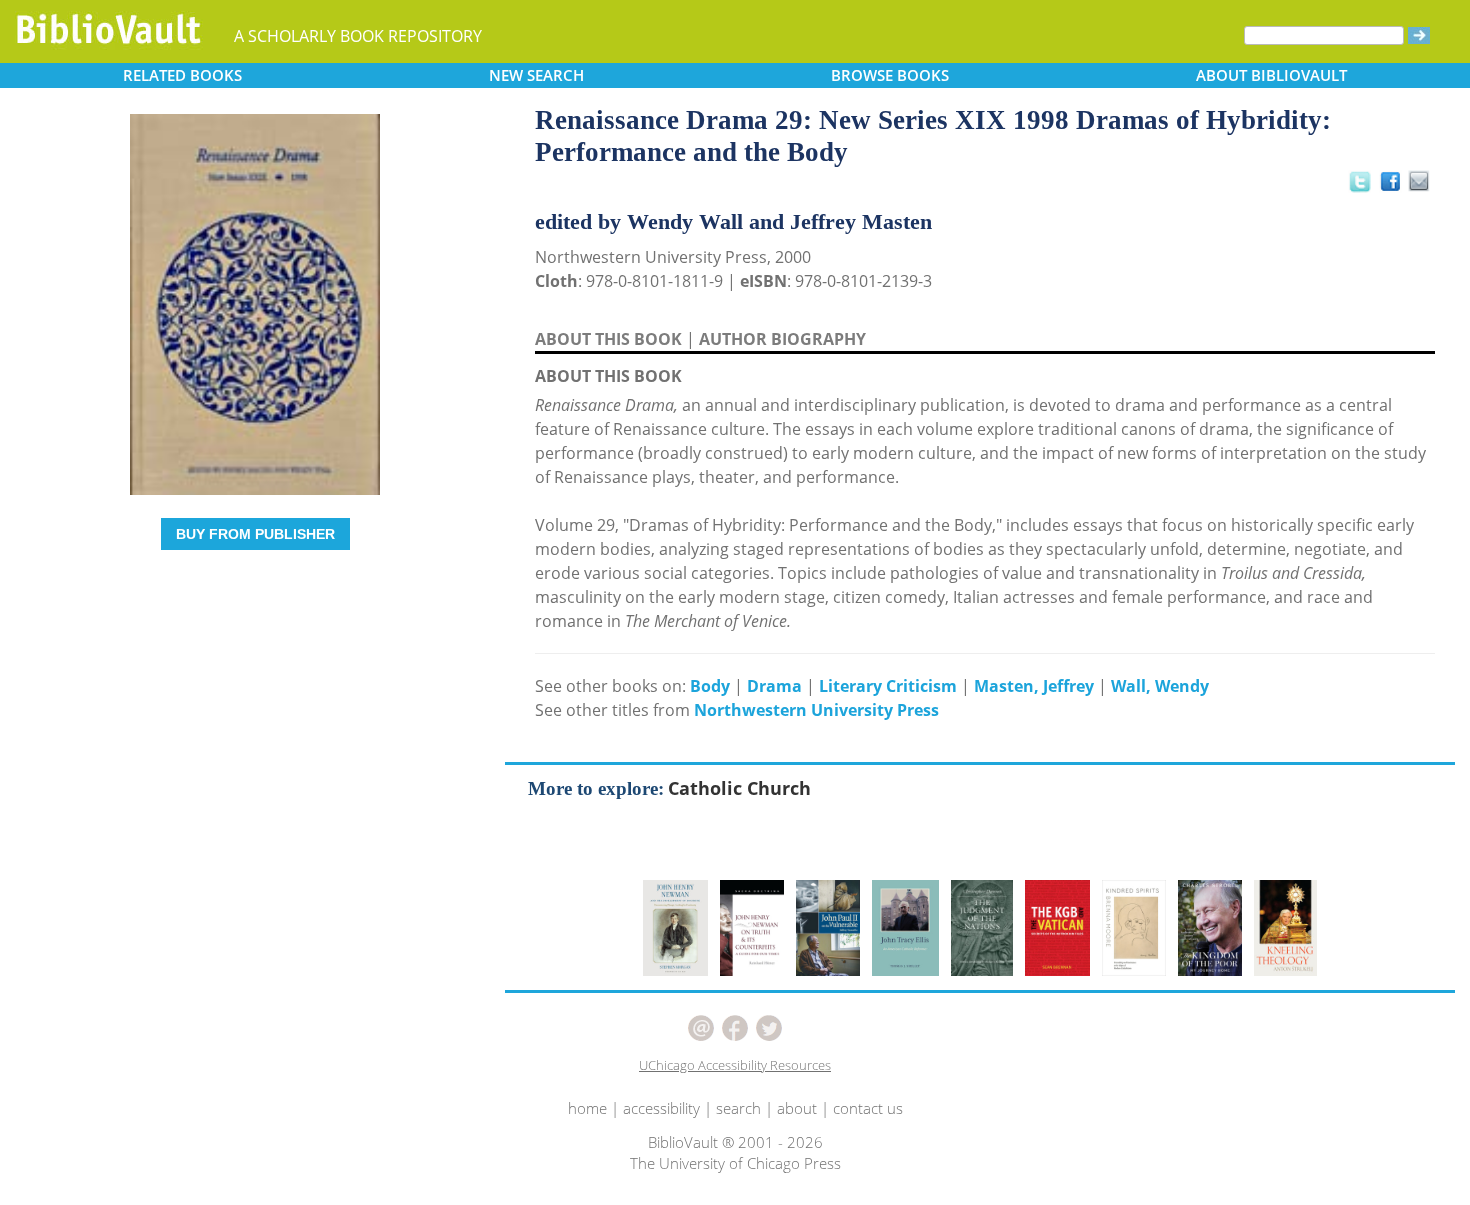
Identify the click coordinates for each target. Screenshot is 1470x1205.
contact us (868, 1108)
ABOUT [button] (1271, 75)
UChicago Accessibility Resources (735, 1065)
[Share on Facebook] (1395, 186)
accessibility (661, 1108)
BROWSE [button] (890, 75)
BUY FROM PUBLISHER (255, 534)
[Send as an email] (1420, 182)
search (738, 1108)
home (587, 1108)
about (797, 1108)
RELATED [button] (182, 75)
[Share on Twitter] (1359, 181)
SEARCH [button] (536, 75)
